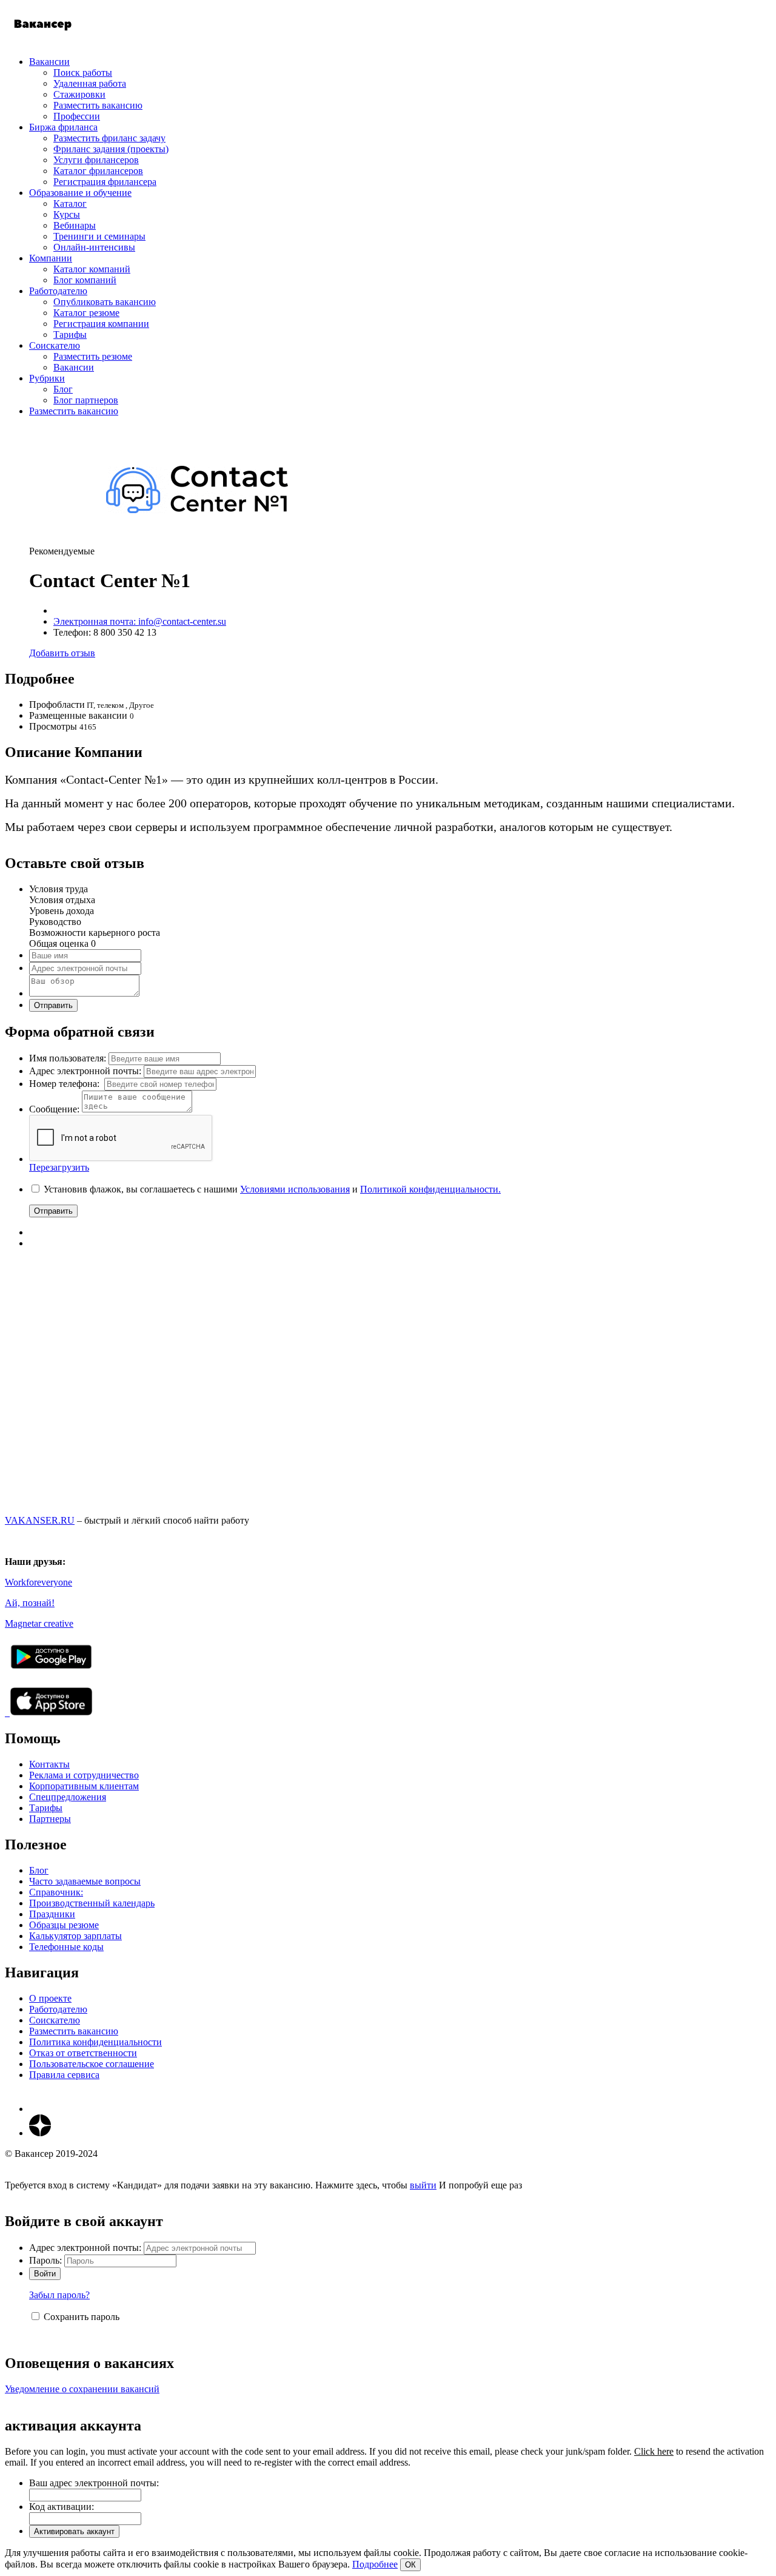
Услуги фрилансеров (96, 160)
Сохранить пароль (82, 2317)
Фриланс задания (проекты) (111, 149)
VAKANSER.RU (40, 1520)
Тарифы (70, 335)
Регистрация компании (101, 324)
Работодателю (58, 291)
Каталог (70, 203)
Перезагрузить (59, 1167)
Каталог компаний (92, 269)
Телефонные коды (66, 1947)
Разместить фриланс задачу (109, 138)
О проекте (50, 1998)
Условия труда (59, 889)
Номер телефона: (65, 1084)
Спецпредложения (68, 1797)
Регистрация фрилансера (105, 182)
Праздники (52, 1914)
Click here (654, 2451)
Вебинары (75, 225)
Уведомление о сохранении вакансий (82, 2389)
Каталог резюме (86, 313)
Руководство (55, 922)
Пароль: (45, 2260)
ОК (410, 2565)
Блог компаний (85, 280)
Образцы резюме (64, 1925)
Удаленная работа (90, 83)
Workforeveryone (38, 1582)
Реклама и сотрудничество (84, 1775)
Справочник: (56, 1892)
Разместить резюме (93, 356)
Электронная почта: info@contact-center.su (140, 621)
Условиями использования (295, 1189)
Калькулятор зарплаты (75, 1936)
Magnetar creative (39, 1623)
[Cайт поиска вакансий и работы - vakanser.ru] (43, 41)
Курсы (67, 214)
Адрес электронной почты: (85, 1071)
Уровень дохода (62, 911)
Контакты (49, 1764)
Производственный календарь (92, 1903)
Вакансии (49, 62)
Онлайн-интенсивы (94, 247)
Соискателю (55, 345)
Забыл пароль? (59, 2295)
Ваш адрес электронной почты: (94, 2483)
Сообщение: (54, 1109)
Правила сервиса (64, 2075)
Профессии (77, 116)
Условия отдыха (62, 900)
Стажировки (79, 94)
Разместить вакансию (98, 105)
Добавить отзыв (62, 653)
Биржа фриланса (63, 127)
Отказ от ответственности (83, 2053)
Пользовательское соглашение (92, 2064)
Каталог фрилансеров (98, 171)
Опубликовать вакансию (105, 302)
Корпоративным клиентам (84, 1786)
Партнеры (50, 1819)
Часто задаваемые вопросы (85, 1881)
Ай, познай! (30, 1603)
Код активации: (62, 2507)
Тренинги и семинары (99, 236)
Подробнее (375, 2564)
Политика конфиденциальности (95, 2042)
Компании (51, 258)
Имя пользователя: (68, 1058)
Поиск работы (83, 72)
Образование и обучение (80, 193)
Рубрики (47, 378)
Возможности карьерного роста (95, 933)
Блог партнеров (86, 400)
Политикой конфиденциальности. (430, 1189)
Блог (63, 389)
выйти (423, 2185)
